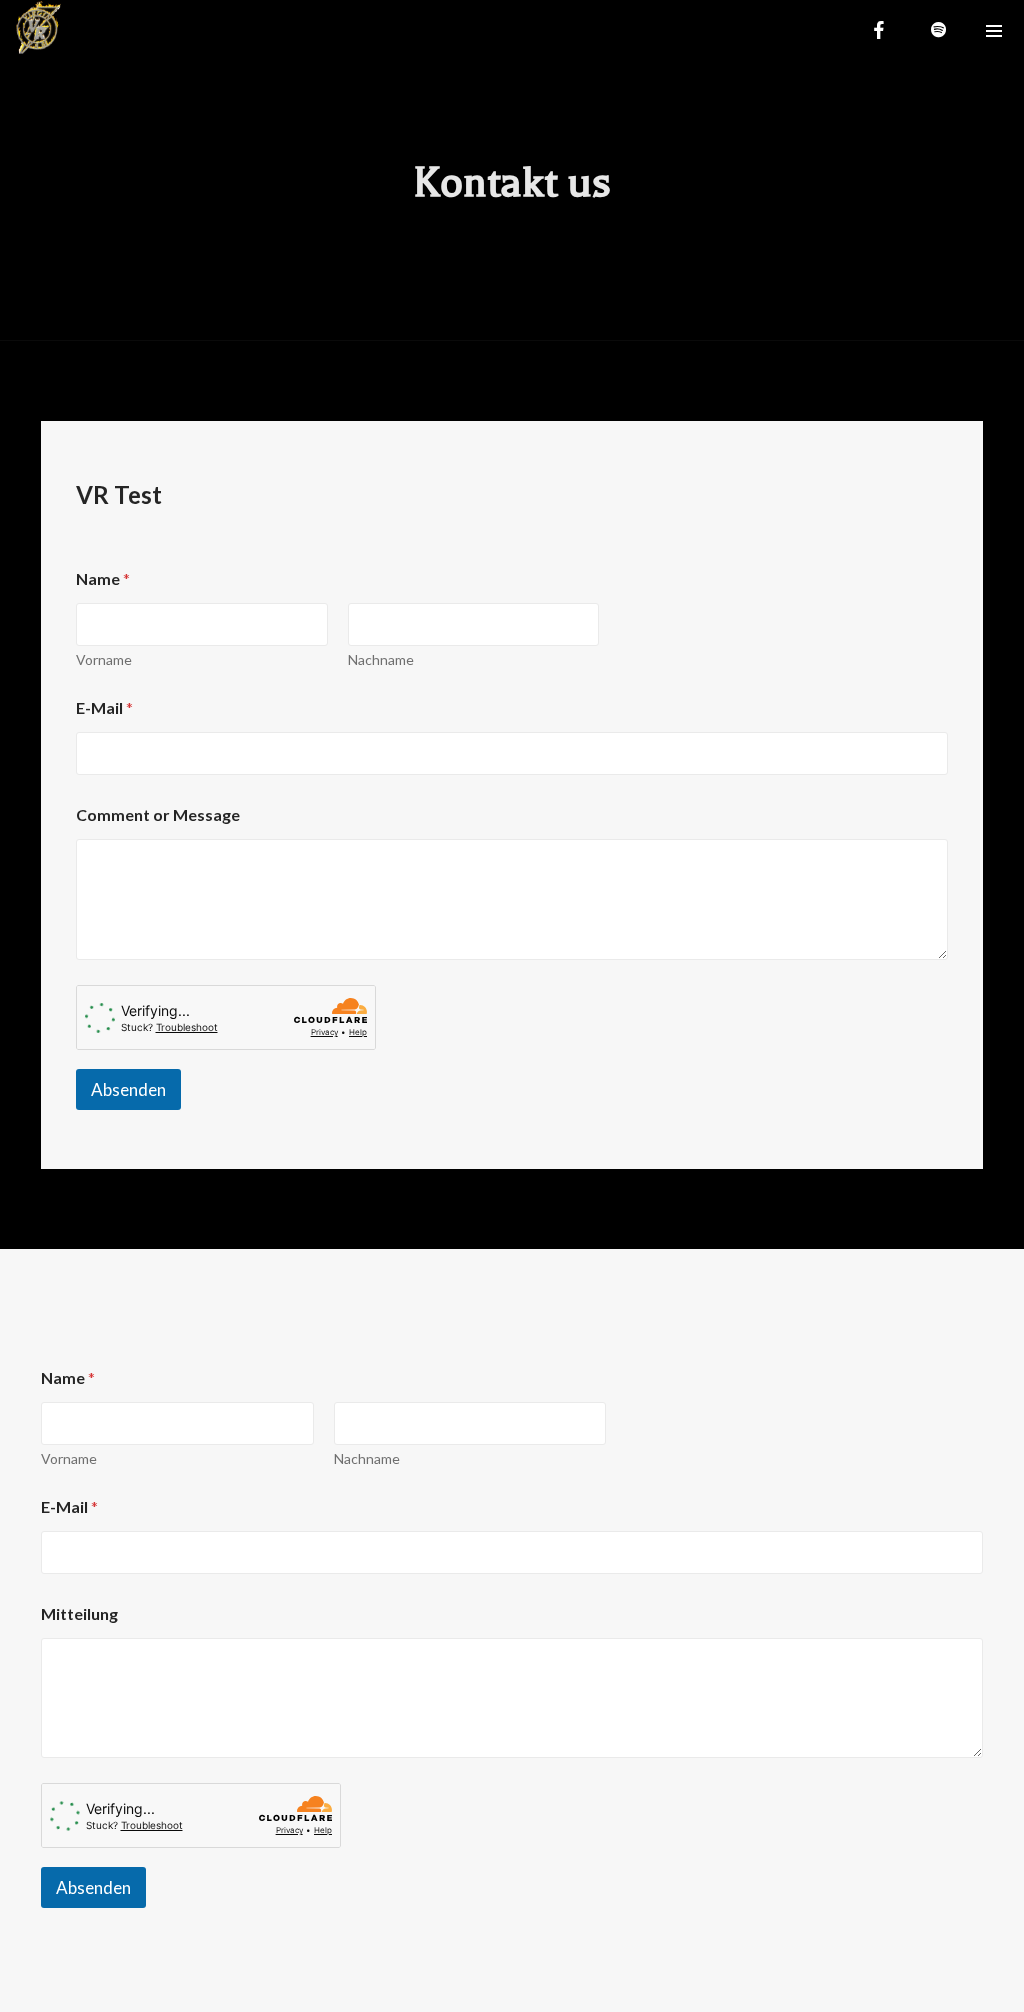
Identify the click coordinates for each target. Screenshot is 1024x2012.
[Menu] (994, 30)
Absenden (128, 1089)
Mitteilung (79, 1613)
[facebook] (879, 30)
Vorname (104, 659)
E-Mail (104, 707)
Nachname (381, 659)
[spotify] (939, 30)
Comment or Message (158, 814)
